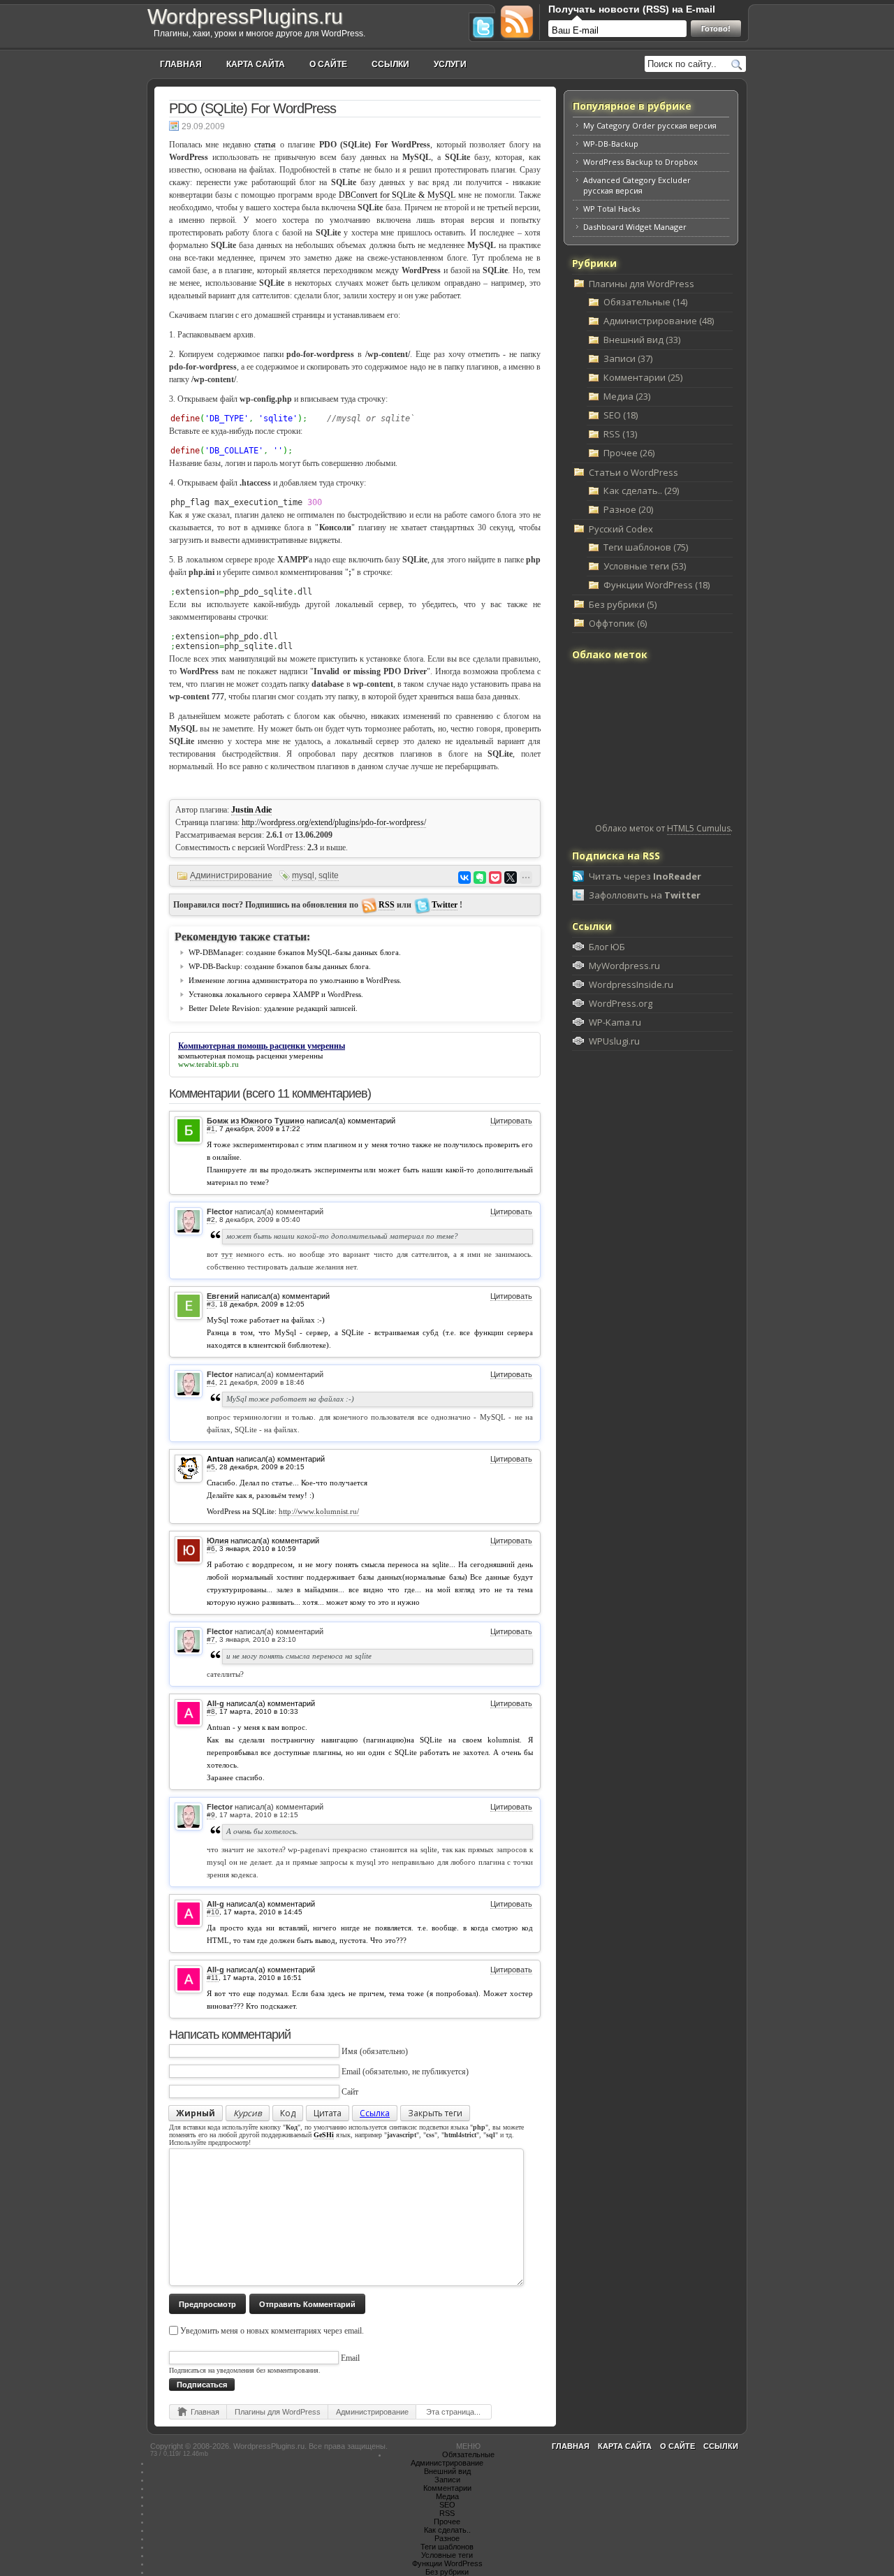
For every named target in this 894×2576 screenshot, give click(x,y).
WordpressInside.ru (631, 984)
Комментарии (447, 2488)
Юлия (218, 1541)
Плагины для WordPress (278, 2412)
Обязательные (468, 2454)
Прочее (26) (629, 453)
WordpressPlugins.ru (245, 16)
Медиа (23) (627, 396)
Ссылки (390, 64)
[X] (511, 878)
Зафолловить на (645, 895)
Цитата (328, 2113)
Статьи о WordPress (633, 472)
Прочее (447, 2522)
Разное (447, 2538)
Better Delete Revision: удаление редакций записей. (273, 1008)
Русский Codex (621, 529)
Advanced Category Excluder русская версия (637, 185)
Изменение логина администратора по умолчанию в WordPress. (295, 980)
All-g (215, 1703)
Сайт (350, 2092)
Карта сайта (256, 64)
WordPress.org (621, 1003)
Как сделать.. (447, 2530)
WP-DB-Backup (611, 144)
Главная (181, 64)
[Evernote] (480, 878)
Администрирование (231, 875)
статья (265, 145)
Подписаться (202, 2385)
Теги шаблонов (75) (646, 547)
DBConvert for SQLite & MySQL (397, 195)
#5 (211, 1467)
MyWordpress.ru (624, 966)
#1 (211, 1129)
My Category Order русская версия (650, 125)
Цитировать (511, 1121)
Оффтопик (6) (618, 623)
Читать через (645, 876)
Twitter (445, 905)
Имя (350, 2051)
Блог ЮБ (607, 947)
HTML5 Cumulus (699, 828)
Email (351, 2072)
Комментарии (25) (643, 377)
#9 (211, 1815)
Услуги (450, 64)
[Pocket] (495, 878)
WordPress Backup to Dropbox (640, 162)
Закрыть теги (435, 2113)
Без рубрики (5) (623, 604)
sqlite (329, 875)
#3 (211, 1304)
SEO (447, 2505)
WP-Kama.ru (615, 1022)
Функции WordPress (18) (657, 585)
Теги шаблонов (447, 2547)
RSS (387, 905)
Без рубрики (447, 2572)
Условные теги (447, 2555)
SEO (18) (621, 415)
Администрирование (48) (659, 321)
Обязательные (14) (645, 302)
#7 (211, 1639)
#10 (213, 1912)
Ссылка (375, 2113)
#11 (213, 1978)
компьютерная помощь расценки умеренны (250, 1056)
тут (227, 1254)
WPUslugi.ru (614, 1041)
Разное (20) (628, 509)
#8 (211, 1711)
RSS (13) (620, 434)
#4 (211, 1382)
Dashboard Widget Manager (635, 227)
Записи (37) (628, 358)
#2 (211, 1220)
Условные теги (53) (645, 566)
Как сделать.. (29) (641, 490)
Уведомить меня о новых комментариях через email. (272, 2331)
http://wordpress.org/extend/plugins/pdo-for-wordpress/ (334, 822)
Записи (447, 2480)
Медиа (447, 2496)
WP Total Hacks (611, 209)
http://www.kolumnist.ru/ (319, 1511)
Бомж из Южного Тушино (256, 1121)
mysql (303, 875)
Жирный (196, 2113)
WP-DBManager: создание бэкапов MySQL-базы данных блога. (295, 952)
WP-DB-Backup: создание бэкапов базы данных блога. (280, 966)
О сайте (328, 64)
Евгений (223, 1296)
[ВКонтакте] (464, 878)
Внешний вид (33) (642, 340)
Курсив (248, 2113)
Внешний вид (447, 2471)
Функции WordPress (447, 2563)
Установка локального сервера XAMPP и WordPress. (276, 994)
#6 (211, 1549)
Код (288, 2113)
